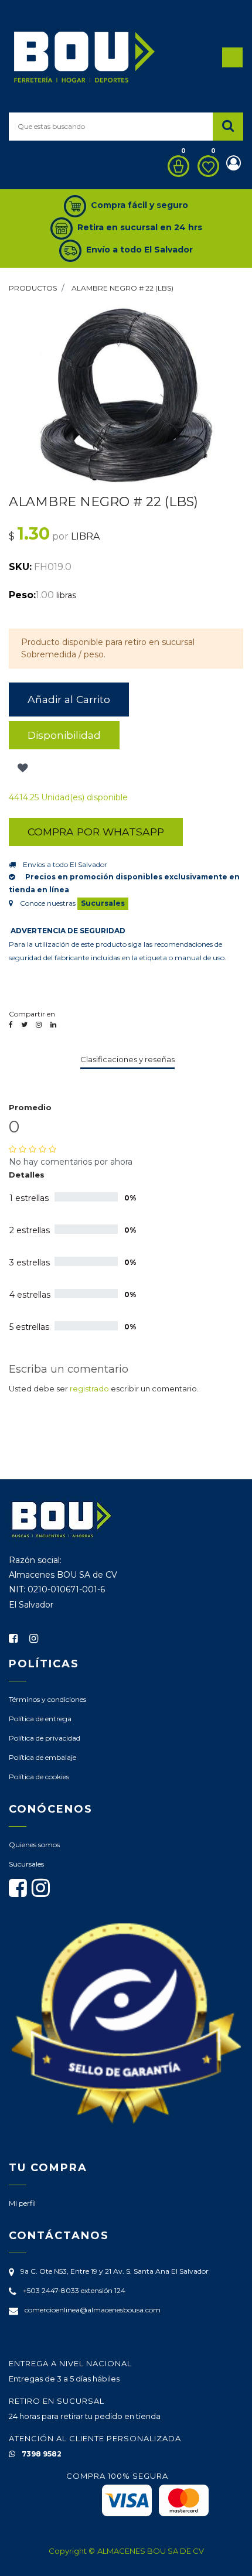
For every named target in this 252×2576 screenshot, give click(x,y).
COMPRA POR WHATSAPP (96, 832)
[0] (176, 166)
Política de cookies (39, 1777)
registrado (89, 1388)
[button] (21, 768)
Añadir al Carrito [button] (69, 699)
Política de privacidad (45, 1738)
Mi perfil (22, 2203)
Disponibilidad (64, 735)
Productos (33, 288)
